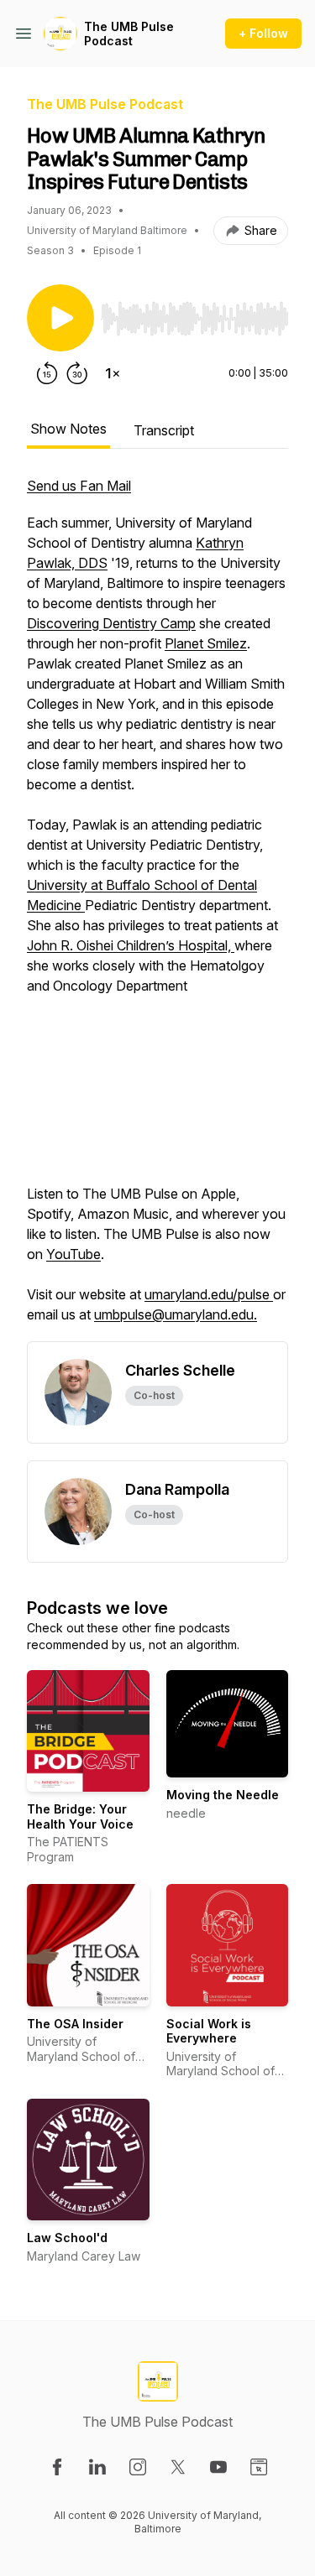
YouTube (73, 1254)
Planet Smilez (206, 643)
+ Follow (263, 33)
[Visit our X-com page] (178, 2467)
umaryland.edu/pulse (209, 1294)
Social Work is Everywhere (209, 2031)
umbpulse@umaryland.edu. (176, 1314)
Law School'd (67, 2238)
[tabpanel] (157, 908)
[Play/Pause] (60, 318)
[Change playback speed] (113, 373)
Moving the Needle (223, 1795)
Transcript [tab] (164, 430)
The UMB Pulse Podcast (129, 34)
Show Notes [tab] (68, 429)
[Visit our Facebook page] (57, 2467)
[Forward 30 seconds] (77, 373)
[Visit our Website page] (259, 2467)
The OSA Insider (75, 2024)
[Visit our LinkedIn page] (97, 2467)
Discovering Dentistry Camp (111, 623)
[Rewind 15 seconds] (47, 373)
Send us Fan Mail (79, 486)
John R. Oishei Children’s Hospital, (131, 945)
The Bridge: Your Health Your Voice (80, 1816)
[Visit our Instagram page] (138, 2467)
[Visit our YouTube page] (218, 2467)
